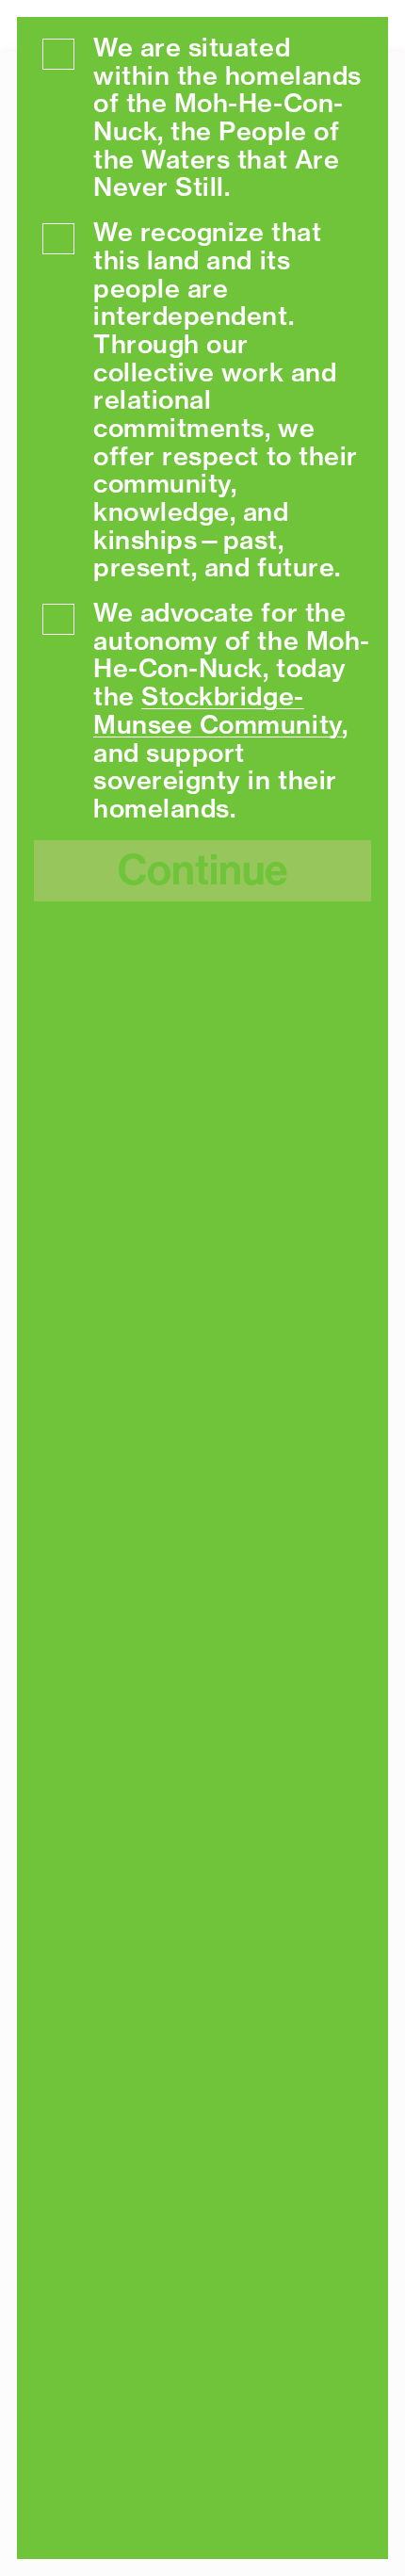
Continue (202, 870)
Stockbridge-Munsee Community (218, 710)
